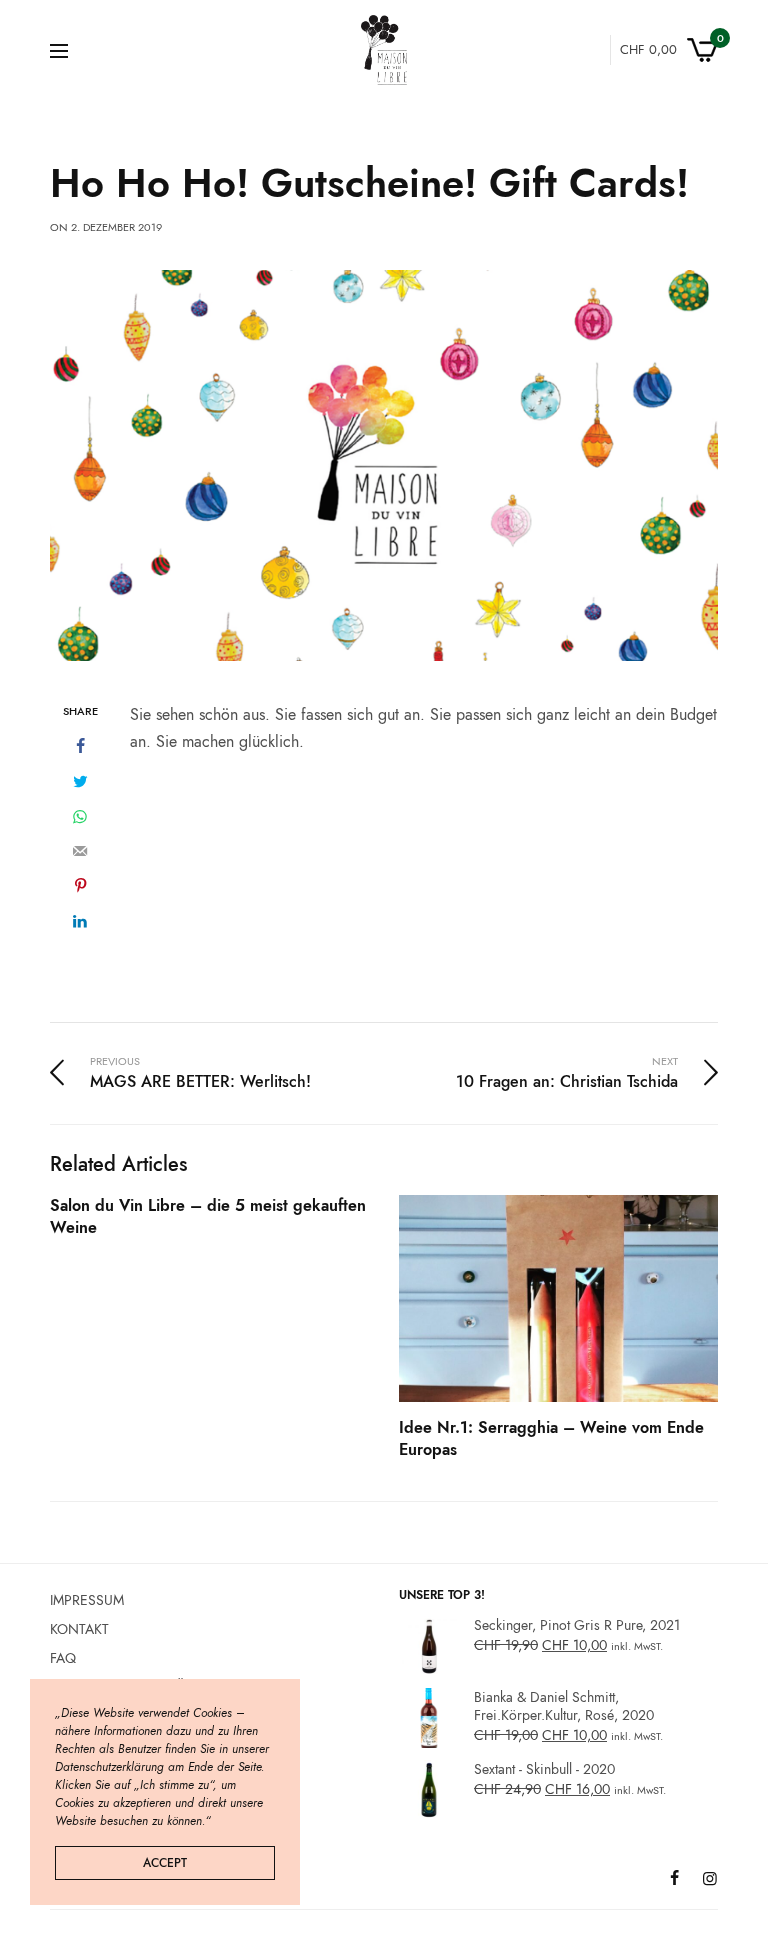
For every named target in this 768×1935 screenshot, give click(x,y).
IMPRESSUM (87, 1600)
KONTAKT (79, 1628)
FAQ (63, 1657)
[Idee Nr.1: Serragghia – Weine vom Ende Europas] (558, 1298)
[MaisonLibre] (384, 50)
